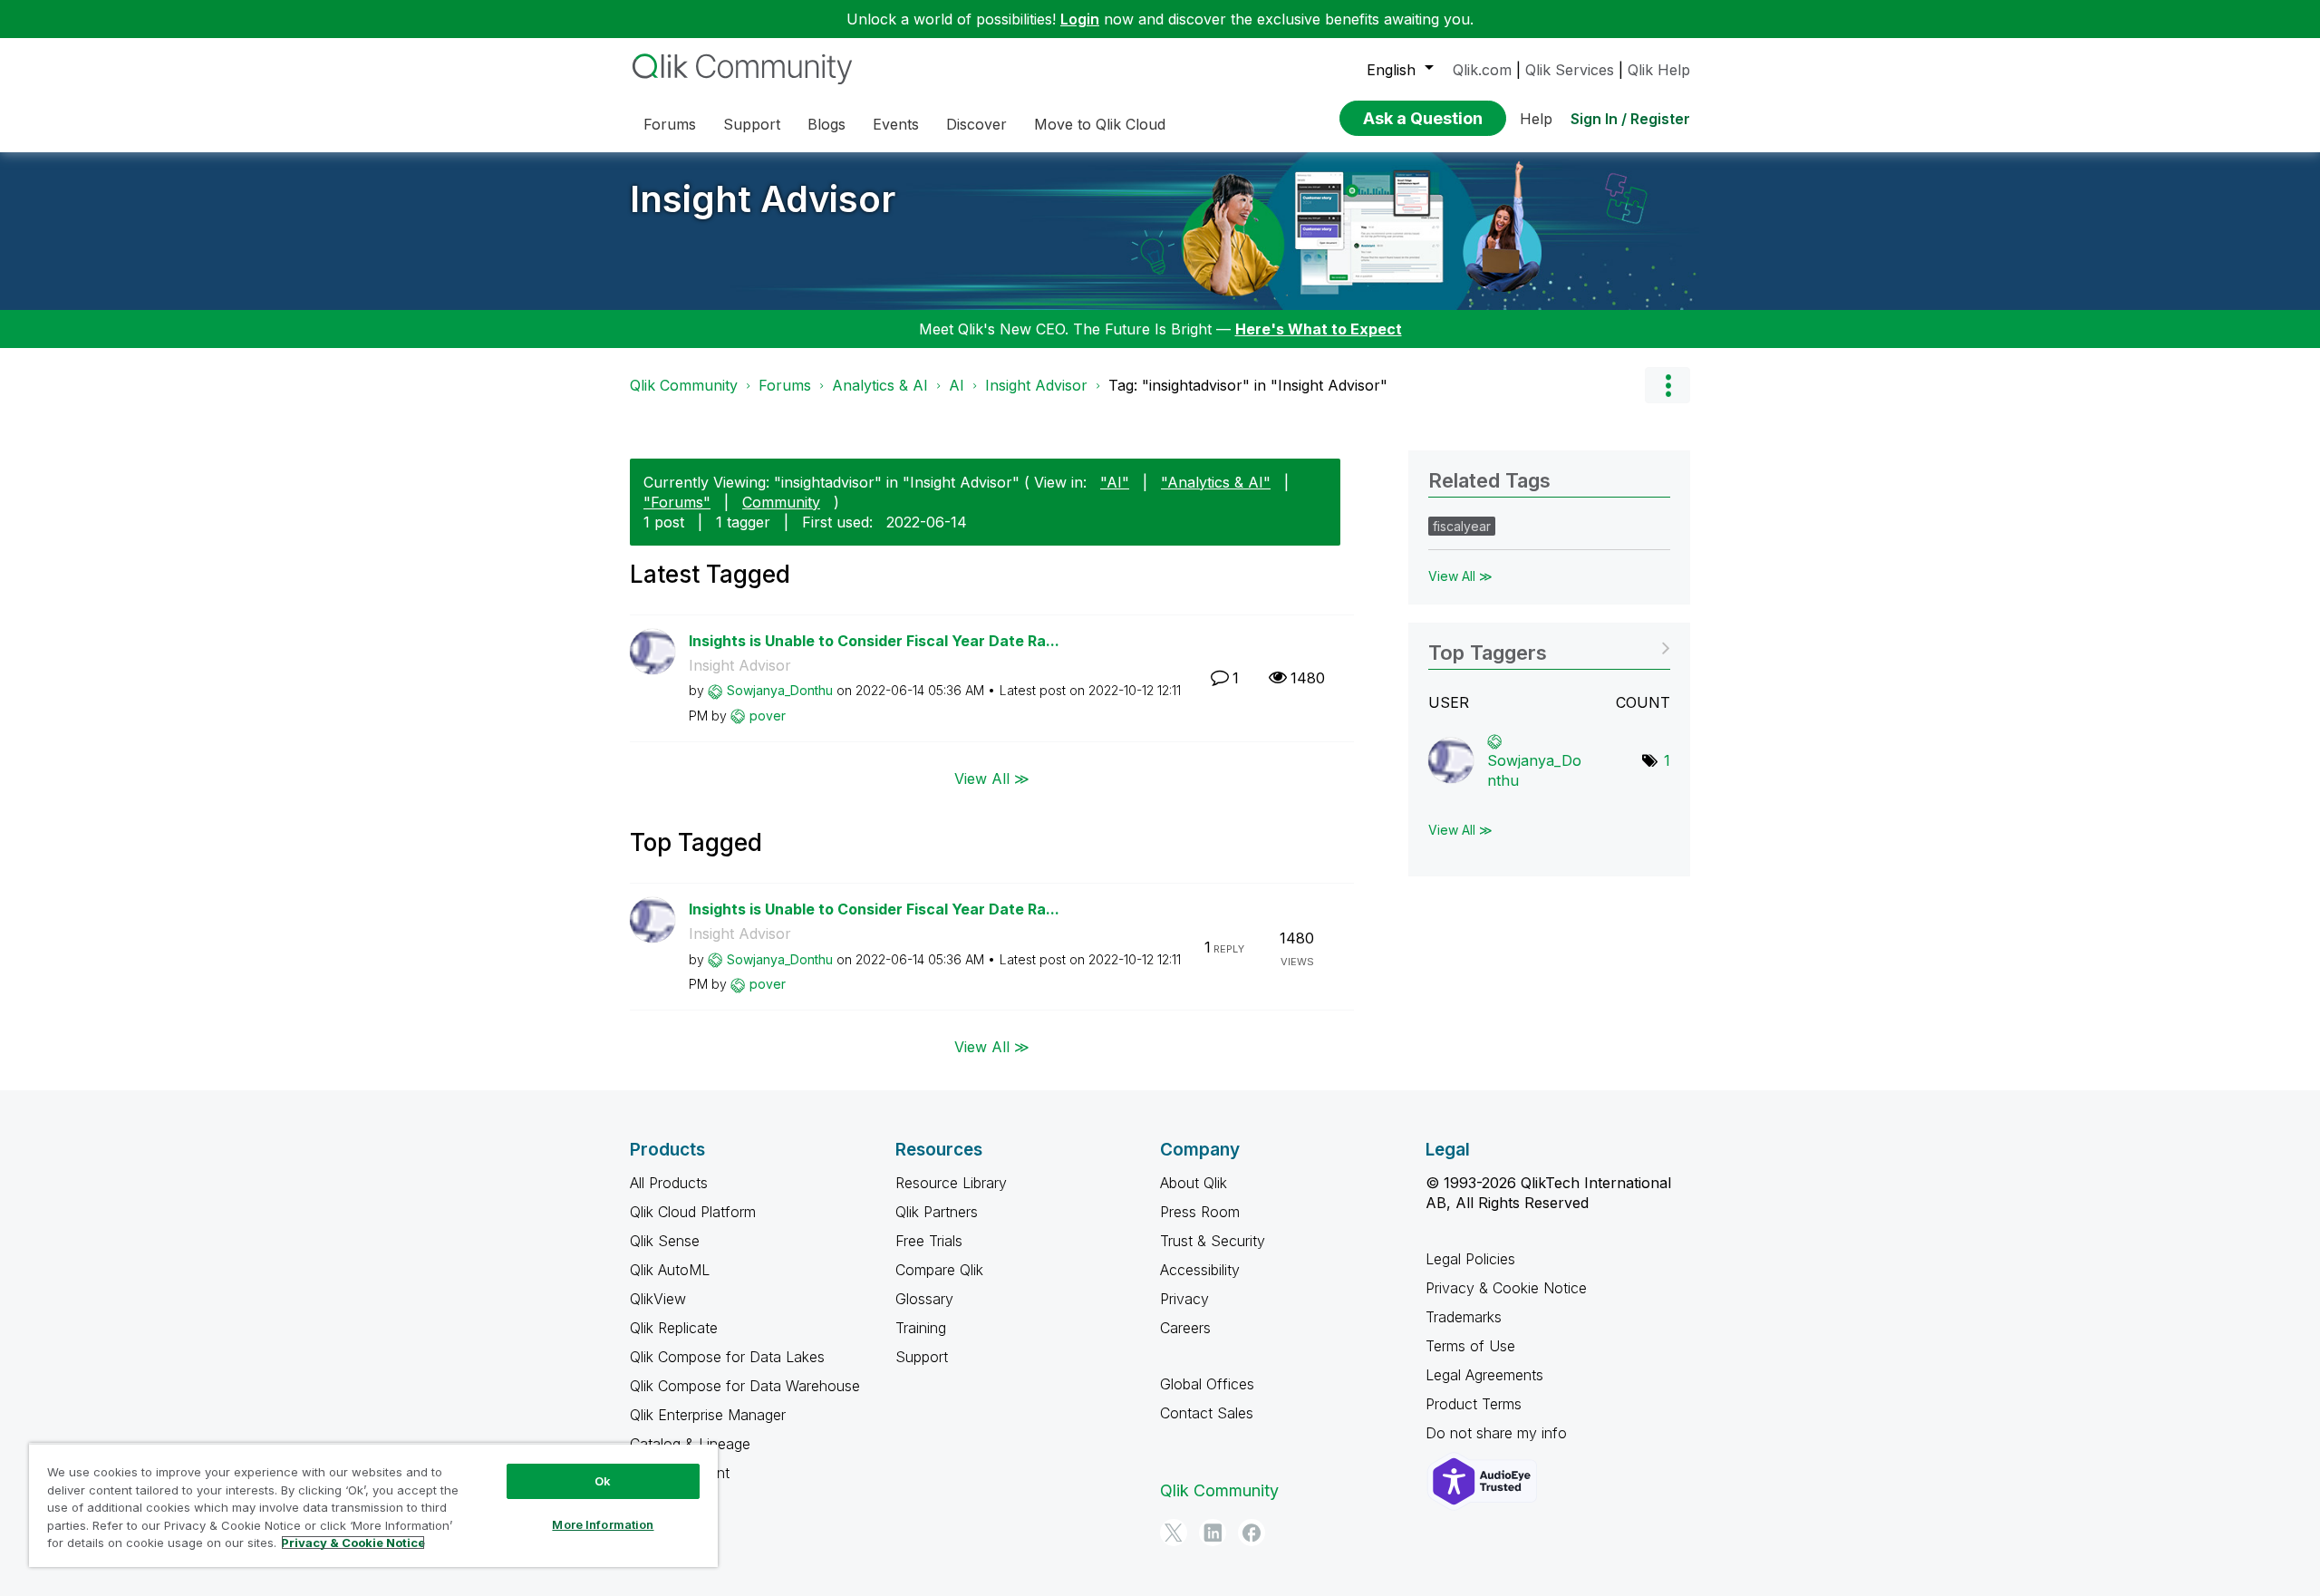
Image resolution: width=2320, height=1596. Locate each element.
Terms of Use (1470, 1346)
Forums (785, 385)
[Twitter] (1174, 1533)
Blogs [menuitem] (826, 124)
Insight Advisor (763, 199)
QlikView (658, 1299)
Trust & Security (1213, 1241)
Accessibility (1200, 1270)
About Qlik (1194, 1183)
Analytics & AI (880, 385)
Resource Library (951, 1183)
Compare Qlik (939, 1270)
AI (957, 385)
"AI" (1115, 482)
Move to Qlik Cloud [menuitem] (1100, 124)
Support (922, 1357)
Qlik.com (1482, 70)
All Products (669, 1183)
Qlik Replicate (674, 1328)
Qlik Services (1570, 70)
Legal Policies (1470, 1259)
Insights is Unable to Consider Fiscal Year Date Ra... (874, 641)
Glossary (924, 1299)
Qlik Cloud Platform (693, 1212)
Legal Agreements (1484, 1375)
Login (1080, 19)
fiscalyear (1462, 526)
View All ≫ (992, 778)
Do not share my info (1498, 1433)
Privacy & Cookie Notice (1506, 1288)
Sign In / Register (1630, 119)
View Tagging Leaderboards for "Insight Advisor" (1549, 647)
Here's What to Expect (1319, 329)
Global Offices (1207, 1384)
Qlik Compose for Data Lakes (727, 1357)
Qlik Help (1659, 70)
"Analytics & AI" (1216, 482)
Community (781, 502)
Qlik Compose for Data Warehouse (745, 1386)
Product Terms (1474, 1404)
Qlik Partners (937, 1212)
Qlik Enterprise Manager (708, 1415)
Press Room (1200, 1212)
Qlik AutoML (670, 1270)
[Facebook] (1252, 1533)
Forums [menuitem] (670, 124)
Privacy (1184, 1299)
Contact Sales (1207, 1413)
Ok (603, 1481)
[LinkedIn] (1213, 1533)
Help (1536, 119)
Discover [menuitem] (976, 124)
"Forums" (677, 502)
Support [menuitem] (752, 124)
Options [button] (1667, 385)
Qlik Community (684, 385)
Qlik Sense (665, 1241)
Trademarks (1464, 1317)
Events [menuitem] (896, 124)
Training (921, 1328)
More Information (603, 1524)
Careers (1185, 1328)
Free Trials (929, 1241)
